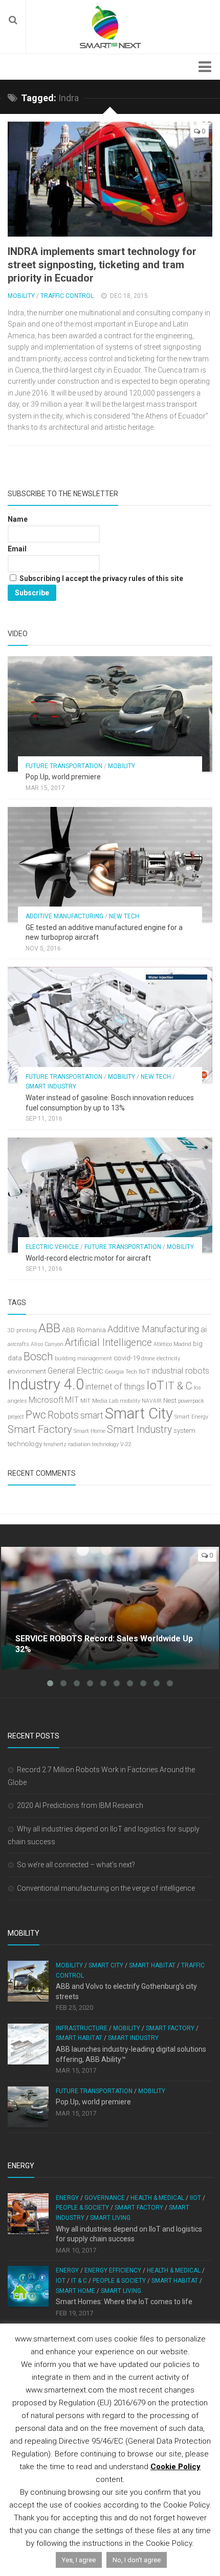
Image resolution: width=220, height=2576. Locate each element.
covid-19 (127, 1358)
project (16, 1417)
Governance (105, 2198)
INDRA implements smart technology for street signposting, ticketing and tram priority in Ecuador (102, 265)
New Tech (124, 916)
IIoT (145, 1371)
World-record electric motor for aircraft (88, 1258)
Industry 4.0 (46, 1384)
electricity (168, 1359)
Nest (170, 1400)
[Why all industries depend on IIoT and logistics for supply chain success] (28, 2214)
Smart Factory (40, 1429)
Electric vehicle (52, 1247)
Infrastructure (82, 2028)
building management (83, 1359)
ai (204, 1329)
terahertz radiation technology (81, 1444)
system (184, 1431)
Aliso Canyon (47, 1344)
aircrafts (18, 1344)
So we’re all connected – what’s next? (76, 1865)
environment (27, 1371)
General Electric (75, 1371)
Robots (63, 1415)
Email (17, 549)
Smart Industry (51, 1086)
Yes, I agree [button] (79, 2560)
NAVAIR (152, 1401)
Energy (67, 2198)
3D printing (22, 1330)
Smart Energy (191, 1417)
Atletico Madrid (172, 1344)
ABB (49, 1328)
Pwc (36, 1415)
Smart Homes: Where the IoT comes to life (124, 2302)
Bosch (38, 1356)
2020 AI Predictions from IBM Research (80, 1805)
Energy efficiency (113, 2270)
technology (25, 1444)
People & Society (82, 2208)
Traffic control (67, 296)
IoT (155, 1385)
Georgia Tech (121, 1372)
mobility (130, 1401)
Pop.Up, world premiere (63, 777)
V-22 (126, 1444)
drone (148, 1359)
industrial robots (181, 1371)
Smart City (139, 1413)
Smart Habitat (152, 1965)
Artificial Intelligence (108, 1343)
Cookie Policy (175, 2467)
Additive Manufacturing (64, 916)
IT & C (179, 1386)
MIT (72, 1400)
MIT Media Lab (99, 1401)
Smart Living (110, 2218)
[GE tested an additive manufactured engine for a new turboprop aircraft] (110, 864)
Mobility (21, 296)
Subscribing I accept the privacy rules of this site (101, 578)
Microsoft (46, 1400)
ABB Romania (84, 1330)
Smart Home (90, 1431)
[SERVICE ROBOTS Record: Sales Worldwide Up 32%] (110, 1608)
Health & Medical (157, 2198)
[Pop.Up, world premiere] (110, 714)
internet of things (115, 1387)
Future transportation (64, 766)
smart (92, 1415)
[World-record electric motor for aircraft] (110, 1195)
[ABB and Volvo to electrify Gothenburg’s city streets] (28, 1981)
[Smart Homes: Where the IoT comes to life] (28, 2286)
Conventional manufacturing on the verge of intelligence (106, 1888)
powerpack (191, 1401)
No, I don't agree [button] (137, 2560)
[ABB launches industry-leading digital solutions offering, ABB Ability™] (28, 2044)
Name (18, 519)
